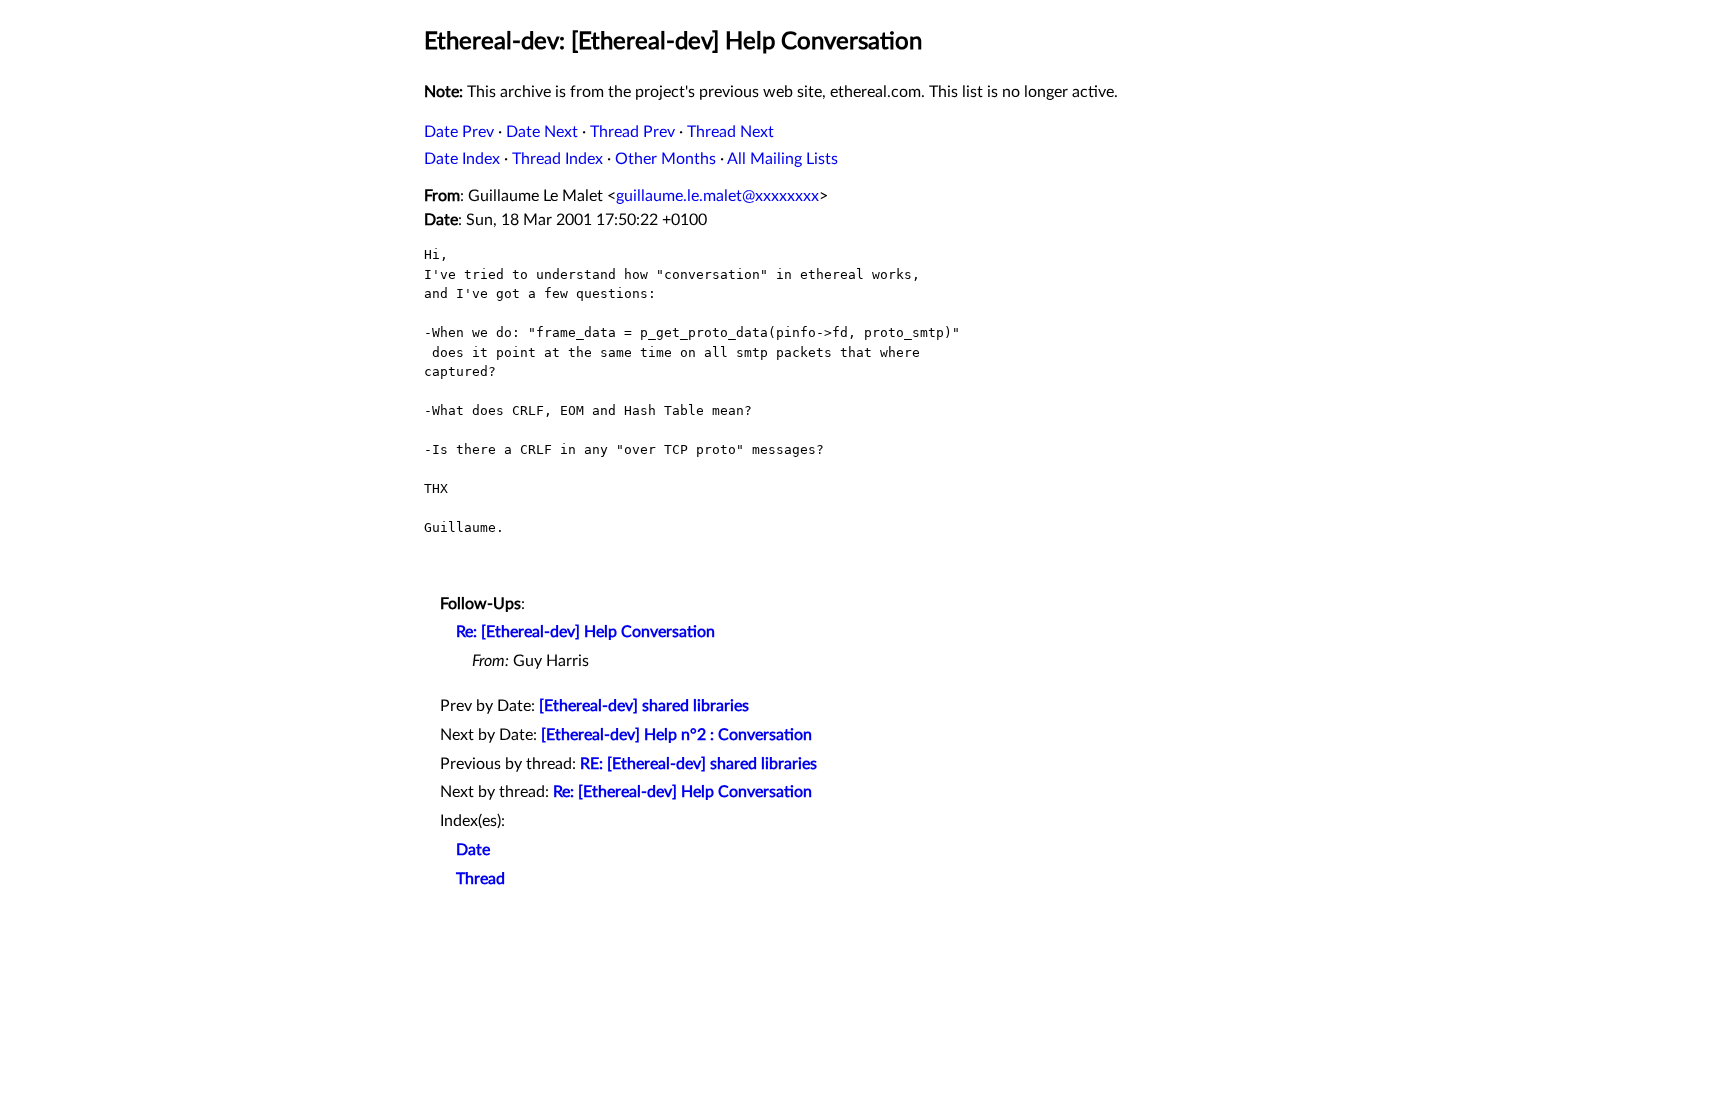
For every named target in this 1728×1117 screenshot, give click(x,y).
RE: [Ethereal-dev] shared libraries (698, 764)
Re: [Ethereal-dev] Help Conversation (585, 632)
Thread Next (730, 132)
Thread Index (557, 159)
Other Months (665, 159)
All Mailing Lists (782, 159)
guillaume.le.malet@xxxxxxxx (717, 196)
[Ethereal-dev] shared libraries (644, 706)
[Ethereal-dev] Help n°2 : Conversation (676, 735)
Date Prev (459, 132)
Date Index (462, 159)
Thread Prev (632, 132)
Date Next (542, 132)
